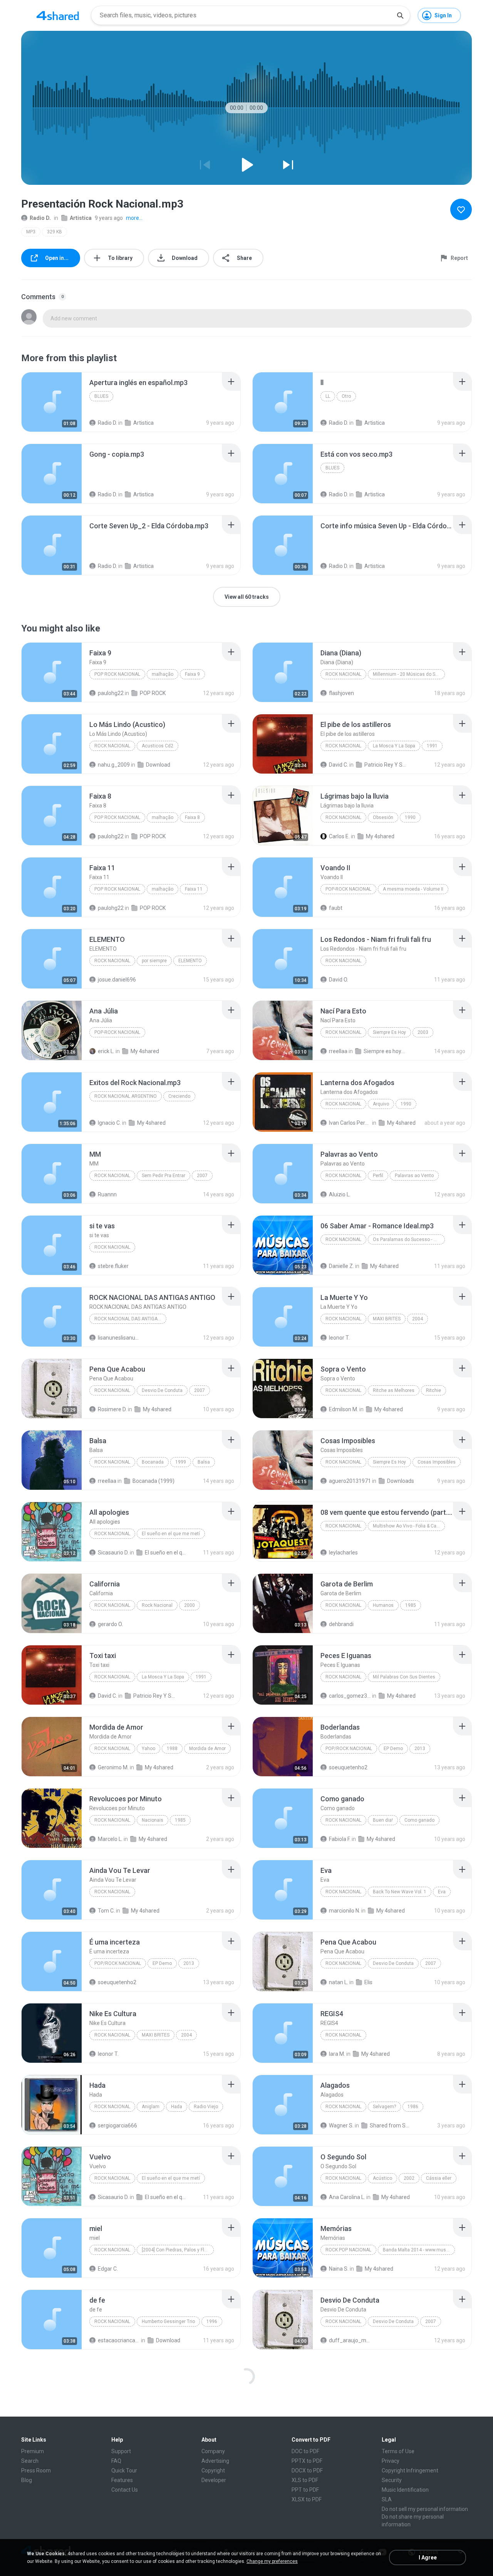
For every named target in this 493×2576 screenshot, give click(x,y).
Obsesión (383, 817)
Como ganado (419, 1820)
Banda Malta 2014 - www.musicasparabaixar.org (419, 2250)
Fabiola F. (340, 1839)
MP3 (31, 232)
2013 (420, 1749)
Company (213, 2451)
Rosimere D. (112, 1409)
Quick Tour (124, 2470)
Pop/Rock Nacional (349, 1749)
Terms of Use (398, 2451)
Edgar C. (108, 2269)
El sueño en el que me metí (171, 1534)
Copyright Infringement (410, 2470)
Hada (177, 2107)
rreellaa (338, 1051)
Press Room (36, 2470)
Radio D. (40, 218)
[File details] (52, 402)
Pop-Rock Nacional (348, 889)
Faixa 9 (192, 674)
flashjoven (341, 693)
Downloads (401, 1481)
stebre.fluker (113, 1266)
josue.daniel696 (117, 980)
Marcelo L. (110, 1839)
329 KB (54, 232)
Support (121, 2451)
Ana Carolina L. (347, 2197)
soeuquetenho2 (348, 1767)
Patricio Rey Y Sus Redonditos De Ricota (385, 765)
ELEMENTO (190, 961)
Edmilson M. (344, 1409)
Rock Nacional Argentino (126, 1096)
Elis (368, 1982)
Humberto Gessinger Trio (168, 2321)
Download (158, 765)
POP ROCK (153, 693)
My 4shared (380, 836)
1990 (410, 817)
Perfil (378, 1176)
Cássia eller (439, 2178)
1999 (181, 1462)
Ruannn (107, 1194)
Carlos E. (339, 836)
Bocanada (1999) (153, 1481)
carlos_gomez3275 (350, 1696)
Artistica (81, 218)
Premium (33, 2451)
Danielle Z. (341, 1266)
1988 (172, 1749)
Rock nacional (112, 961)
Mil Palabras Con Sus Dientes (404, 1677)
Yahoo (148, 1749)
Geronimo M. (113, 1767)
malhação (163, 674)
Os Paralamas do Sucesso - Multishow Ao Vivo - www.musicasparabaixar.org (409, 1239)
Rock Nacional (343, 674)
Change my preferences (272, 2561)
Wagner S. (341, 2125)
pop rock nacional (117, 674)
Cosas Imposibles (437, 1462)
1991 (432, 746)
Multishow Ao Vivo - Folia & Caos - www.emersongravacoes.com (409, 1526)
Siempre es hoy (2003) (385, 1051)
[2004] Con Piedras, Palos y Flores (178, 2250)
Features (122, 2480)
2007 (202, 1176)
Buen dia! (383, 1820)
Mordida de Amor (207, 1749)
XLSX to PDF (307, 2499)
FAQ (116, 2461)
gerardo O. (110, 1624)
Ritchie (433, 1390)
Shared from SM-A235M (391, 2125)
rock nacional (112, 1247)
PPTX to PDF (307, 2461)
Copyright (213, 2470)
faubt (336, 908)
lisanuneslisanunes (119, 1338)
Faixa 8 (192, 817)
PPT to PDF (305, 2490)
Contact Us (125, 2490)
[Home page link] (58, 15)
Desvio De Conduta (162, 1390)
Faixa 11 (194, 889)
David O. (339, 980)
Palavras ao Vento (414, 1176)
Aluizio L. (340, 1194)
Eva (442, 1892)
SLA (387, 2499)
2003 (423, 1032)
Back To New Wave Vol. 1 (400, 1892)
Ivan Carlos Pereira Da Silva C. (350, 1123)
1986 (413, 2107)
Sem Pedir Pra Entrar (163, 1176)
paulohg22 (111, 693)
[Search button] (400, 15)
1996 (212, 2321)
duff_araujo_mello (350, 2340)
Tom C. (106, 1911)
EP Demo (393, 1749)
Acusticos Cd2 (158, 746)
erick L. (106, 1051)
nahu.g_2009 (114, 765)
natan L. (339, 1982)
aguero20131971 (350, 1481)
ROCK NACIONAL (343, 961)
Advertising (215, 2461)
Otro (346, 396)
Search (30, 2461)
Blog (27, 2480)
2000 (189, 1605)
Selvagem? (384, 2107)
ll (328, 396)
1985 (411, 1605)
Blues (101, 396)
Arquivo (381, 1104)
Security (392, 2480)
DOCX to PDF (307, 2470)
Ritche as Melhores (394, 1390)
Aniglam (151, 2107)
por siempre (154, 961)
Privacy (391, 2461)
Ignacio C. (109, 1123)
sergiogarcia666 (117, 2125)
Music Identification (405, 2490)
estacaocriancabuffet (119, 2340)
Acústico (382, 2178)
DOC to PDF (305, 2451)
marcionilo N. (345, 1911)
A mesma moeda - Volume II (413, 889)
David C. (339, 765)
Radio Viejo (206, 2107)
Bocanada (153, 1462)
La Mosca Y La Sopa (394, 746)
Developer (214, 2480)
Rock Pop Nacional (348, 2250)
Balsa (204, 1462)
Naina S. (339, 2269)
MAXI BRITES (387, 1319)
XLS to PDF (305, 2480)
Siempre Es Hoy (389, 1032)
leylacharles (343, 1553)
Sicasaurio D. (113, 1553)
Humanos (383, 1605)
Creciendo (179, 1096)
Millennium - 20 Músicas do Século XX (409, 674)
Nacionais (153, 1820)
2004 (418, 1319)
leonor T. (339, 1338)
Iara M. (337, 2054)
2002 (409, 2178)
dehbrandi (341, 1624)
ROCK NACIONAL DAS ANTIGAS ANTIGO (130, 1319)
